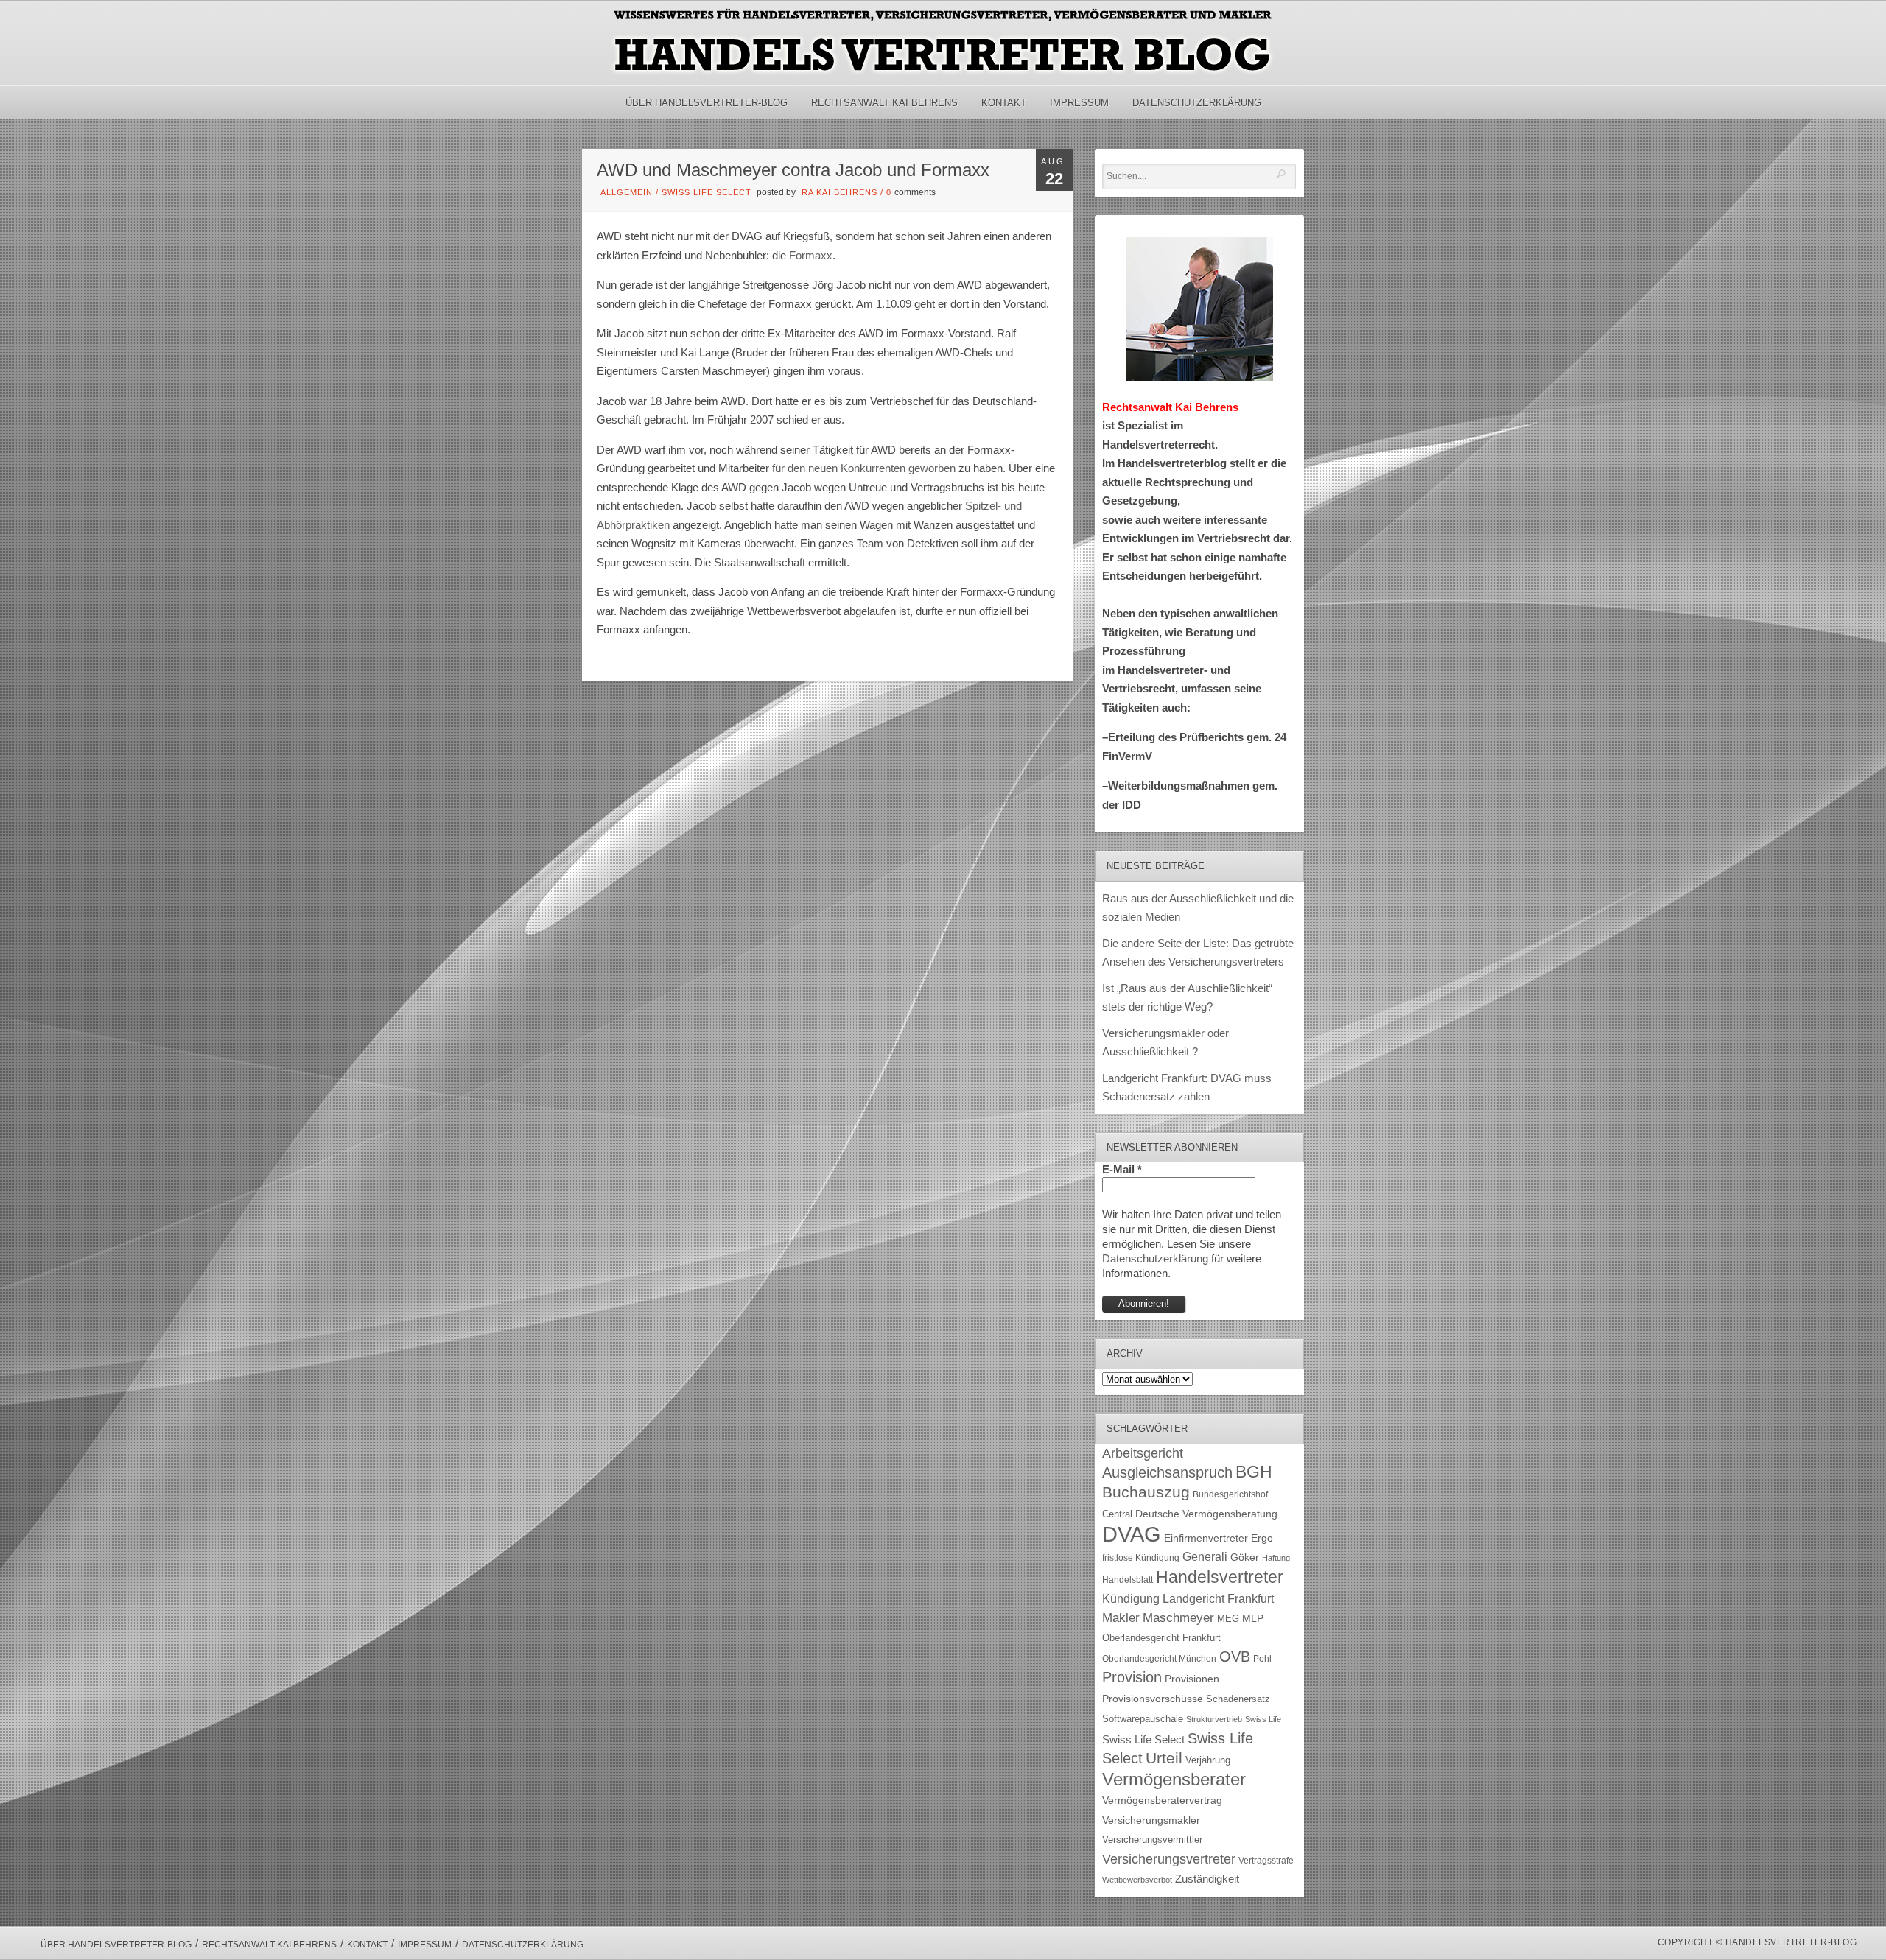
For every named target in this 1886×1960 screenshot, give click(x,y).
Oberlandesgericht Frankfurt (1161, 1638)
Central (1117, 1514)
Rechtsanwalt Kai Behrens (884, 103)
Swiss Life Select (707, 192)
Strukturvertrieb (1214, 1719)
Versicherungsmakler (1151, 1820)
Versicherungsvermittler (1152, 1840)
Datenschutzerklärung (1197, 103)
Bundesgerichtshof (1230, 1494)
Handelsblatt (1128, 1580)
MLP (1253, 1618)
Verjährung (1208, 1760)
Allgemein (627, 192)
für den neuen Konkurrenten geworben (864, 468)
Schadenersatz (1238, 1699)
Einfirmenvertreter (1206, 1538)
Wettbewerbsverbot (1137, 1880)
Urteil (1164, 1758)
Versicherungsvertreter (1169, 1859)
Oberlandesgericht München (1159, 1659)
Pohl (1262, 1659)
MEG (1228, 1619)
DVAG (1132, 1534)
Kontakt (1004, 103)
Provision (1132, 1677)
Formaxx (811, 255)
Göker (1245, 1557)
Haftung (1276, 1558)
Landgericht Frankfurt (1218, 1599)
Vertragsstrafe (1266, 1860)
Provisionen (1192, 1679)
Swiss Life (1263, 1719)
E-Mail (1122, 1169)
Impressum (1079, 103)
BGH (1254, 1472)
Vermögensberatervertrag (1162, 1801)
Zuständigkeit (1207, 1879)
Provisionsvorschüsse (1153, 1699)
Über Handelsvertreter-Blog (707, 103)
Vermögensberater (1174, 1780)
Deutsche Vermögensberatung (1206, 1514)
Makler (1121, 1618)
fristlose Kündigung (1141, 1557)
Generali (1205, 1557)
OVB (1235, 1657)
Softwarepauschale (1143, 1719)
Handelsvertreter (1220, 1577)
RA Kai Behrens (839, 192)
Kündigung (1131, 1599)
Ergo (1262, 1538)
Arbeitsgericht (1143, 1453)
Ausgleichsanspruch (1167, 1472)
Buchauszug (1146, 1492)
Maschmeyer (1178, 1617)
